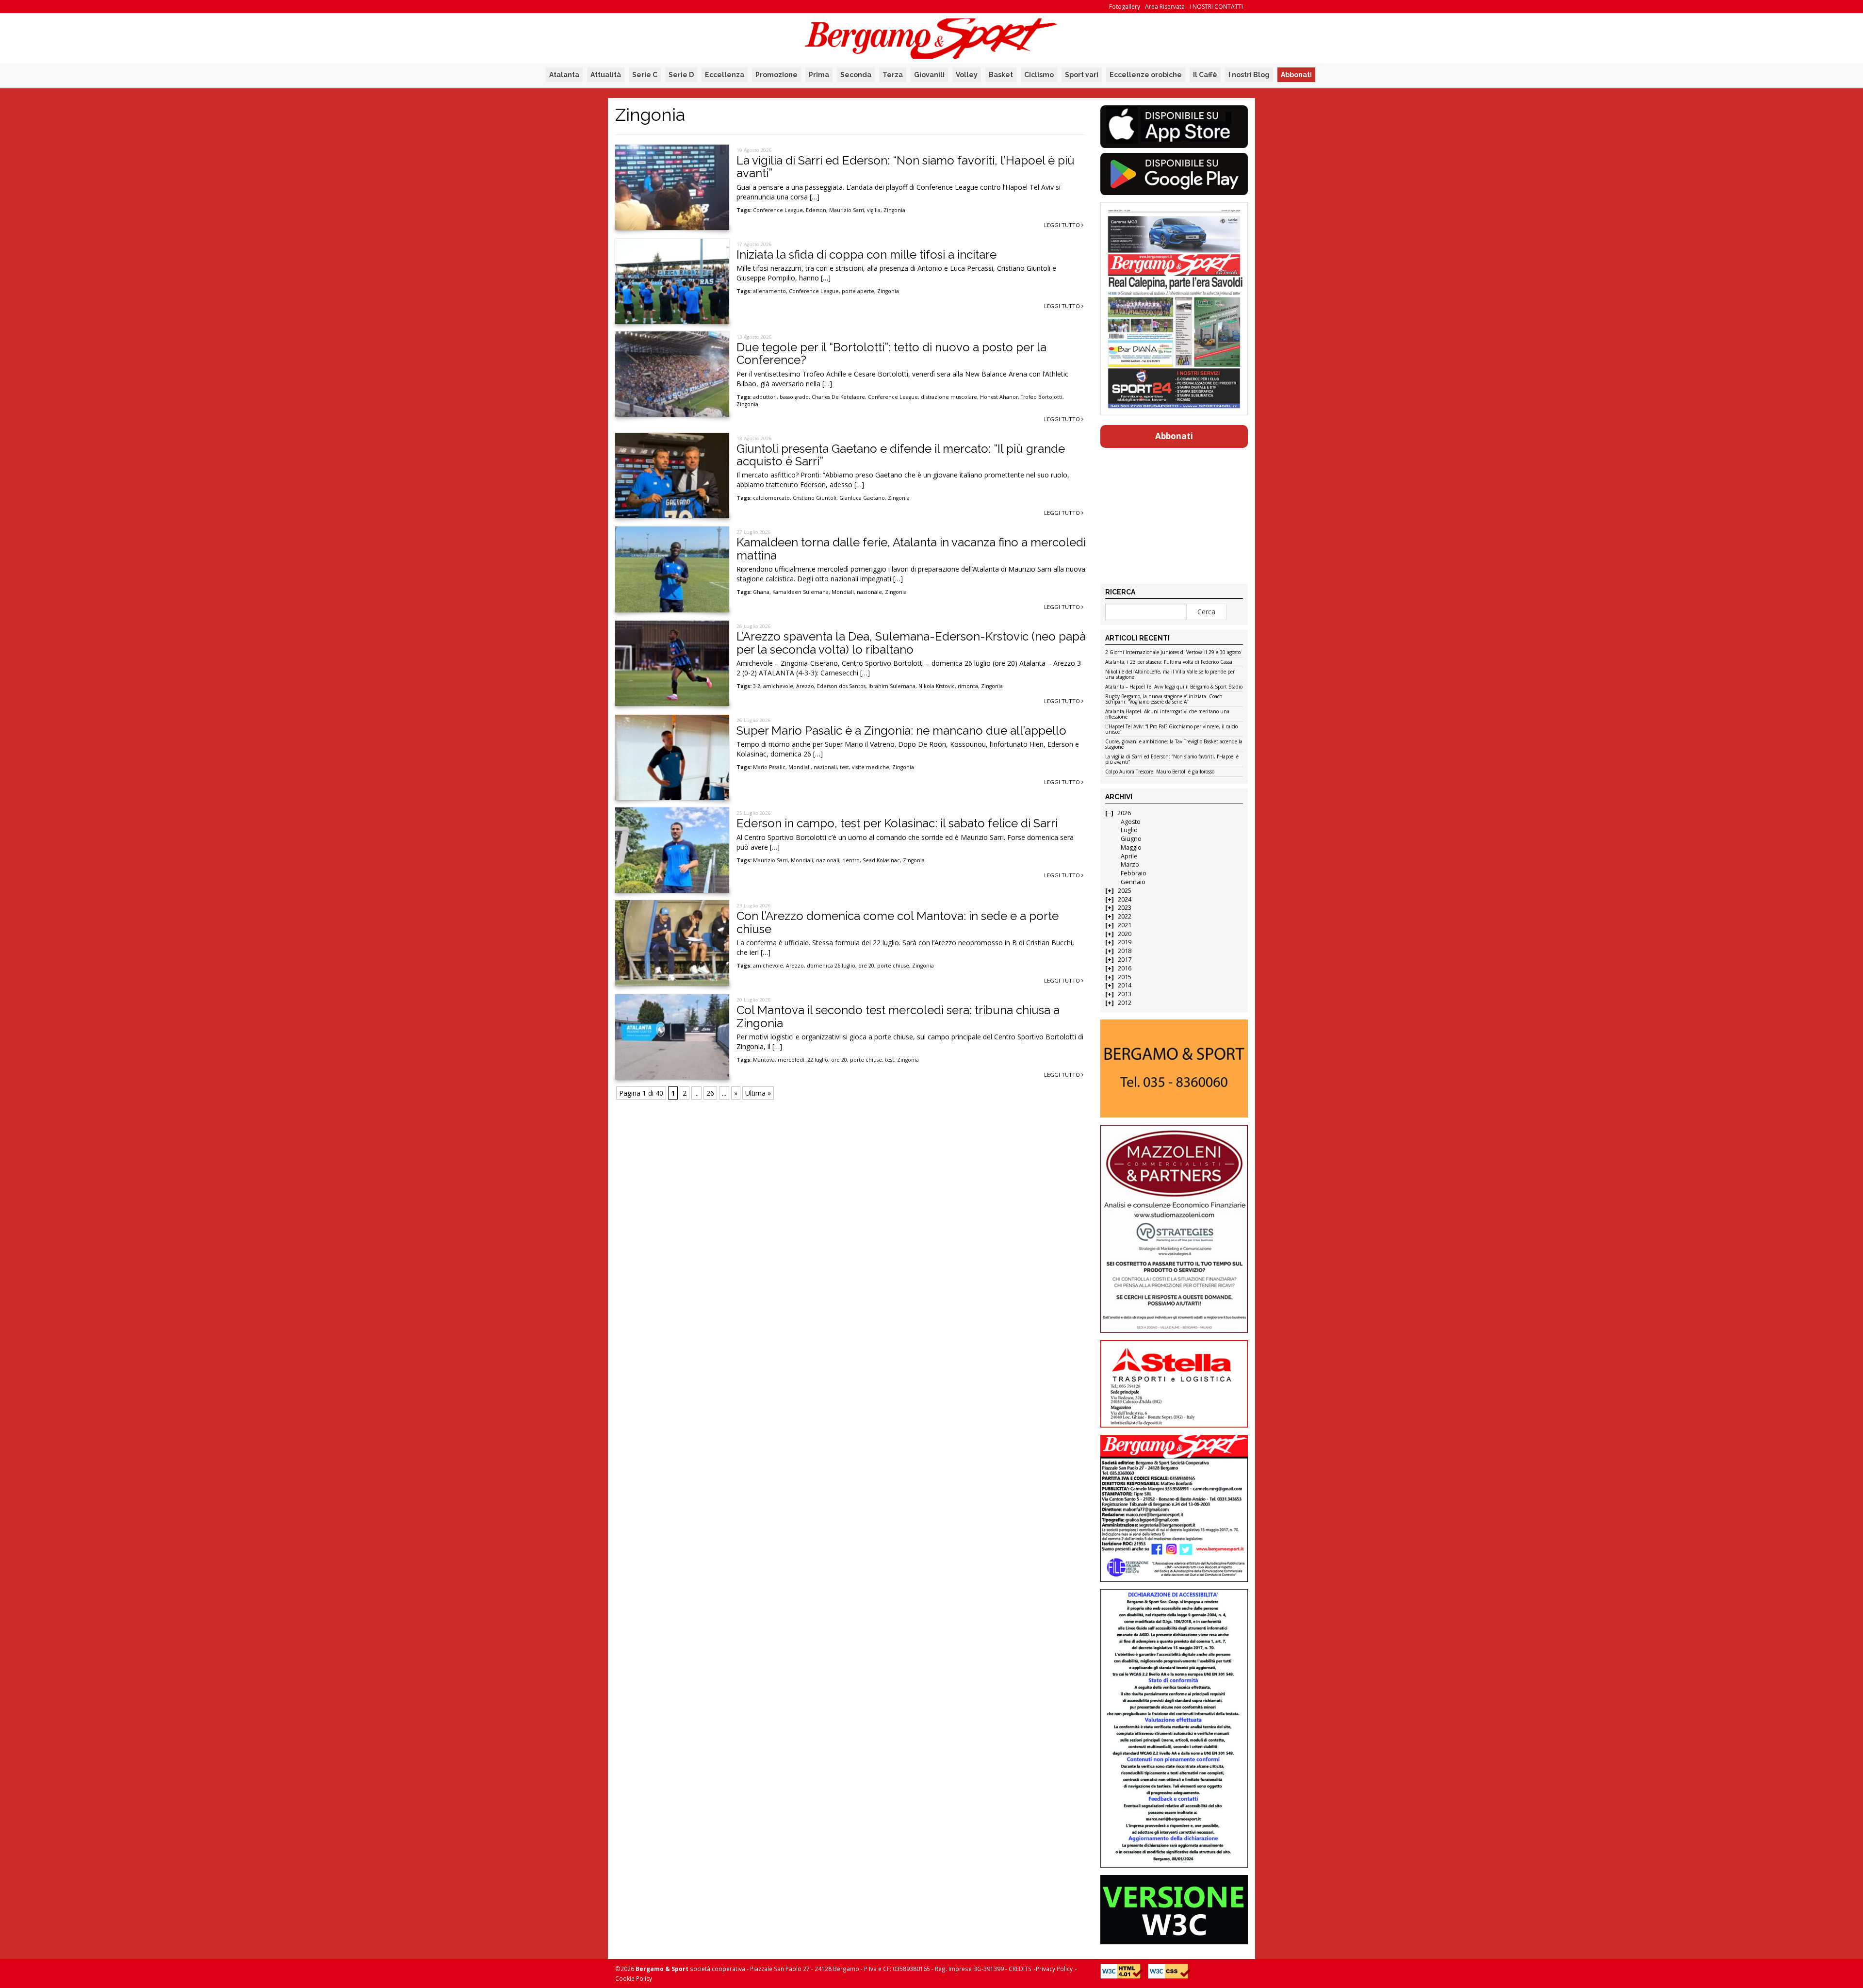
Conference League (778, 210)
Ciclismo (1039, 75)
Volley (967, 75)
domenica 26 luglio (831, 966)
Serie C (645, 75)
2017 (1125, 960)
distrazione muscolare (949, 397)
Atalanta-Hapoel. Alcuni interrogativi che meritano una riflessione (1167, 715)
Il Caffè (1205, 75)
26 (710, 1093)
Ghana (761, 592)
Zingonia (894, 210)
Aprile (1129, 856)
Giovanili (929, 75)
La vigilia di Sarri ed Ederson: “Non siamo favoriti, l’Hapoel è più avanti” (906, 167)
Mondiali (843, 592)
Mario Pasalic (769, 767)
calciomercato (771, 498)
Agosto (1131, 822)
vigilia (874, 210)
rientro (851, 860)
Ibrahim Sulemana (892, 686)
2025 (1125, 891)
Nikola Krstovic (937, 686)
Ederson (816, 210)
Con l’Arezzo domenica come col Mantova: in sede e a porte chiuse (898, 922)
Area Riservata (1165, 7)
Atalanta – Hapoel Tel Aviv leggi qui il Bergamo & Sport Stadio (1174, 687)
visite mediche (871, 767)
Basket (1001, 75)
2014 (1125, 985)
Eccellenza (725, 75)
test (844, 767)
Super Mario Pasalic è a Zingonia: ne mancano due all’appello (901, 731)
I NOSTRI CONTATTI (1216, 7)
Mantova (764, 1060)
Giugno (1131, 839)
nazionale (869, 592)
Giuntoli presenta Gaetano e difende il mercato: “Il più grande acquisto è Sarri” (901, 455)
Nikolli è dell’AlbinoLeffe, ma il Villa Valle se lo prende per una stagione (1170, 675)
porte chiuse (893, 966)
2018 (1125, 951)
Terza (893, 75)
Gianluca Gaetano (862, 498)
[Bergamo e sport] (1174, 1068)
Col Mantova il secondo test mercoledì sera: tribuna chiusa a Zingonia (898, 1016)
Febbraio (1134, 873)
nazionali (825, 767)
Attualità (606, 75)
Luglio (1129, 830)
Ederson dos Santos (841, 686)
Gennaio (1133, 882)
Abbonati (1296, 75)
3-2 (757, 686)
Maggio (1131, 847)
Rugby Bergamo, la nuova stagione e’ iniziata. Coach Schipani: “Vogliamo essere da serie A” (1164, 699)
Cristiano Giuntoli (815, 498)
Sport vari (1082, 75)
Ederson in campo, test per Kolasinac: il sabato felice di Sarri (897, 823)
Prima (819, 75)
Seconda (856, 75)
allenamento (769, 291)
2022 (1125, 916)
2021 (1125, 925)
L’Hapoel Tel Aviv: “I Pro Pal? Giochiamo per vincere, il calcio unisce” (1171, 730)
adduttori (765, 397)
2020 (1125, 934)
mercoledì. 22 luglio (803, 1060)
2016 (1125, 968)
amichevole (778, 686)
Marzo (1130, 864)
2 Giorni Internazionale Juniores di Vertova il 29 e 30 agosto (1173, 653)
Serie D (681, 75)
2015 (1125, 977)
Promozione (776, 75)
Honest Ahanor (999, 397)
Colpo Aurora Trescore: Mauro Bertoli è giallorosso (1160, 772)
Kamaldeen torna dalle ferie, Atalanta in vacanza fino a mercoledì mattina (911, 549)
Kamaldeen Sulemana (801, 592)
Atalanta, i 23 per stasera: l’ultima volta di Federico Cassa (1169, 662)
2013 (1125, 994)
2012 (1125, 1003)
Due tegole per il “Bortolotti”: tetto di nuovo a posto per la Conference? (891, 353)
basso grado (794, 397)
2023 (1125, 908)
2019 (1125, 942)
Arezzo (805, 686)
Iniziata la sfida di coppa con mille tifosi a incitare (866, 255)
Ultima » (758, 1093)
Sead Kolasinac (881, 860)
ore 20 (866, 966)
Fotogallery (1125, 7)
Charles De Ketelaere (838, 397)
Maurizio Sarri (847, 210)
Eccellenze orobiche (1146, 75)
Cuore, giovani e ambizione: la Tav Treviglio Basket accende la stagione (1174, 745)
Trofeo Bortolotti (1042, 397)
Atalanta (564, 75)
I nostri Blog (1249, 75)
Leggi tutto (1063, 225)
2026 (1124, 813)
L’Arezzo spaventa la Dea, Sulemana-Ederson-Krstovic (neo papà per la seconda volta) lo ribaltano (911, 643)
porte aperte (858, 291)
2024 (1125, 899)
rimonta (968, 686)
